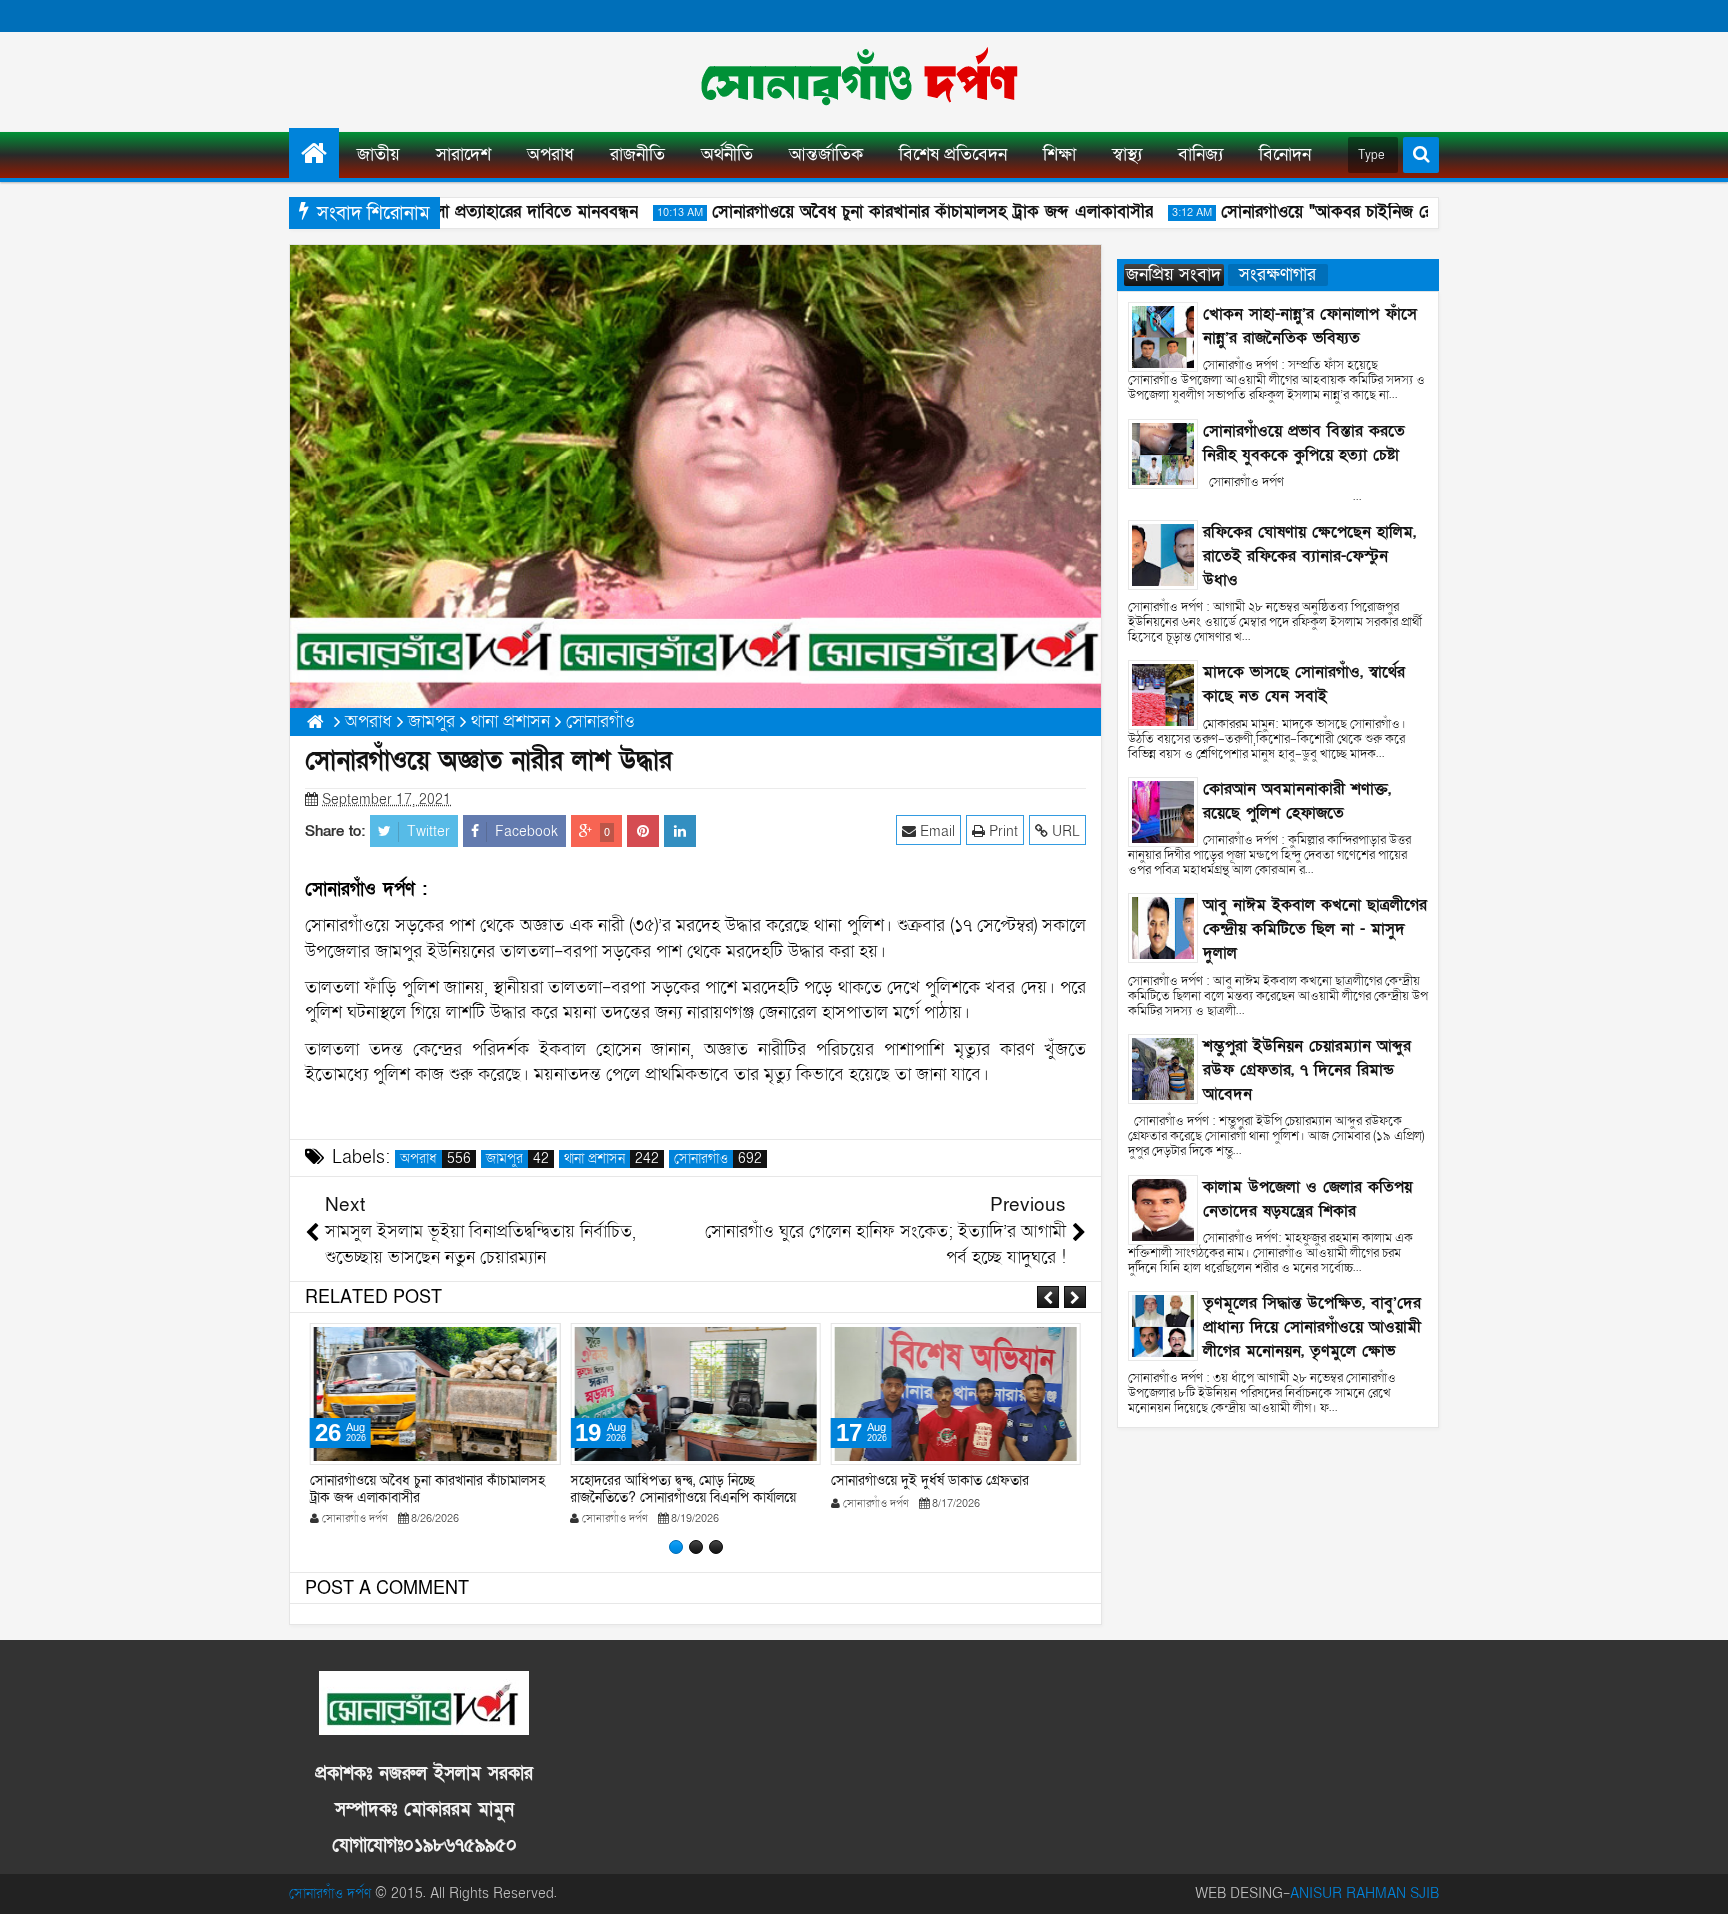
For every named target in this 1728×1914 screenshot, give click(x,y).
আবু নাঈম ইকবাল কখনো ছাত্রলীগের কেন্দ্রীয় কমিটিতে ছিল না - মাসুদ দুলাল (1315, 929)
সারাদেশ (463, 154)
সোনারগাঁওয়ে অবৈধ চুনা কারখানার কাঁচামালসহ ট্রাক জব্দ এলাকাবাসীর (908, 211)
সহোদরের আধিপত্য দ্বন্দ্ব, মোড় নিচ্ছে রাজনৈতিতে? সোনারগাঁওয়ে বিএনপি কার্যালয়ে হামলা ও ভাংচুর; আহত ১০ (683, 1497)
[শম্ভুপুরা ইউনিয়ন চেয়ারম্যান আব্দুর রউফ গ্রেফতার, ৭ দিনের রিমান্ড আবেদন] (1163, 1067)
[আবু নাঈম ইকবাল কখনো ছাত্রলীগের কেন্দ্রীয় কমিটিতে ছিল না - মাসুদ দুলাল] (1163, 927)
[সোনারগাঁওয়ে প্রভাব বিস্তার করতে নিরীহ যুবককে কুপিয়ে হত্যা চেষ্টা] (1163, 452)
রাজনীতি (637, 154)
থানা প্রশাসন (611, 1159)
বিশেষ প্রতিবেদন (953, 154)
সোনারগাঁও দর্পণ (330, 1893)
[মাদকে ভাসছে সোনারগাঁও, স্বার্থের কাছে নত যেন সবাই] (1163, 694)
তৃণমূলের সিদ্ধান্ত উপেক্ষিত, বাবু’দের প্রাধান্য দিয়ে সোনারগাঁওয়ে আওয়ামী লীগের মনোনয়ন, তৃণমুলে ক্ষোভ (1312, 1327)
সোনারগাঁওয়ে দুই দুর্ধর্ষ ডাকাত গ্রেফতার (930, 1480)
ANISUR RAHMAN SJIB (1364, 1893)
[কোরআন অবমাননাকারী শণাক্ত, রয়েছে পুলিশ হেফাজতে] (1163, 810)
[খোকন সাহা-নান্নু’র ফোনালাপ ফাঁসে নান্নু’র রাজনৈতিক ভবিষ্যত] (1163, 335)
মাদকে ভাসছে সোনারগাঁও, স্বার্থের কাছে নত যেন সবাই (1304, 684)
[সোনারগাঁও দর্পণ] (314, 153)
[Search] (1421, 155)
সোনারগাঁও (718, 1159)
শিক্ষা (1059, 154)
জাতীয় (378, 154)
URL (1064, 831)
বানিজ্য (1200, 154)
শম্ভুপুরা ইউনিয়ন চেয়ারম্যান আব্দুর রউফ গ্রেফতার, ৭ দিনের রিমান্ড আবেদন (1307, 1070)
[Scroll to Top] (1698, 1884)
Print (1001, 831)
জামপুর (517, 1159)
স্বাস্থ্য (1127, 154)
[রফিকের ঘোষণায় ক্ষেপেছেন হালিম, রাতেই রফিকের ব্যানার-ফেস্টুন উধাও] (1163, 553)
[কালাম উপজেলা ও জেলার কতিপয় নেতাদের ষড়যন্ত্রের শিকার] (1163, 1208)
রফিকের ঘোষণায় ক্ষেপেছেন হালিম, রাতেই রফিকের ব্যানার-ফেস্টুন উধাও (1309, 556)
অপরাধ (550, 154)
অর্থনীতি (727, 154)
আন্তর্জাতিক (826, 154)
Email (935, 831)
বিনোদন (1285, 154)
